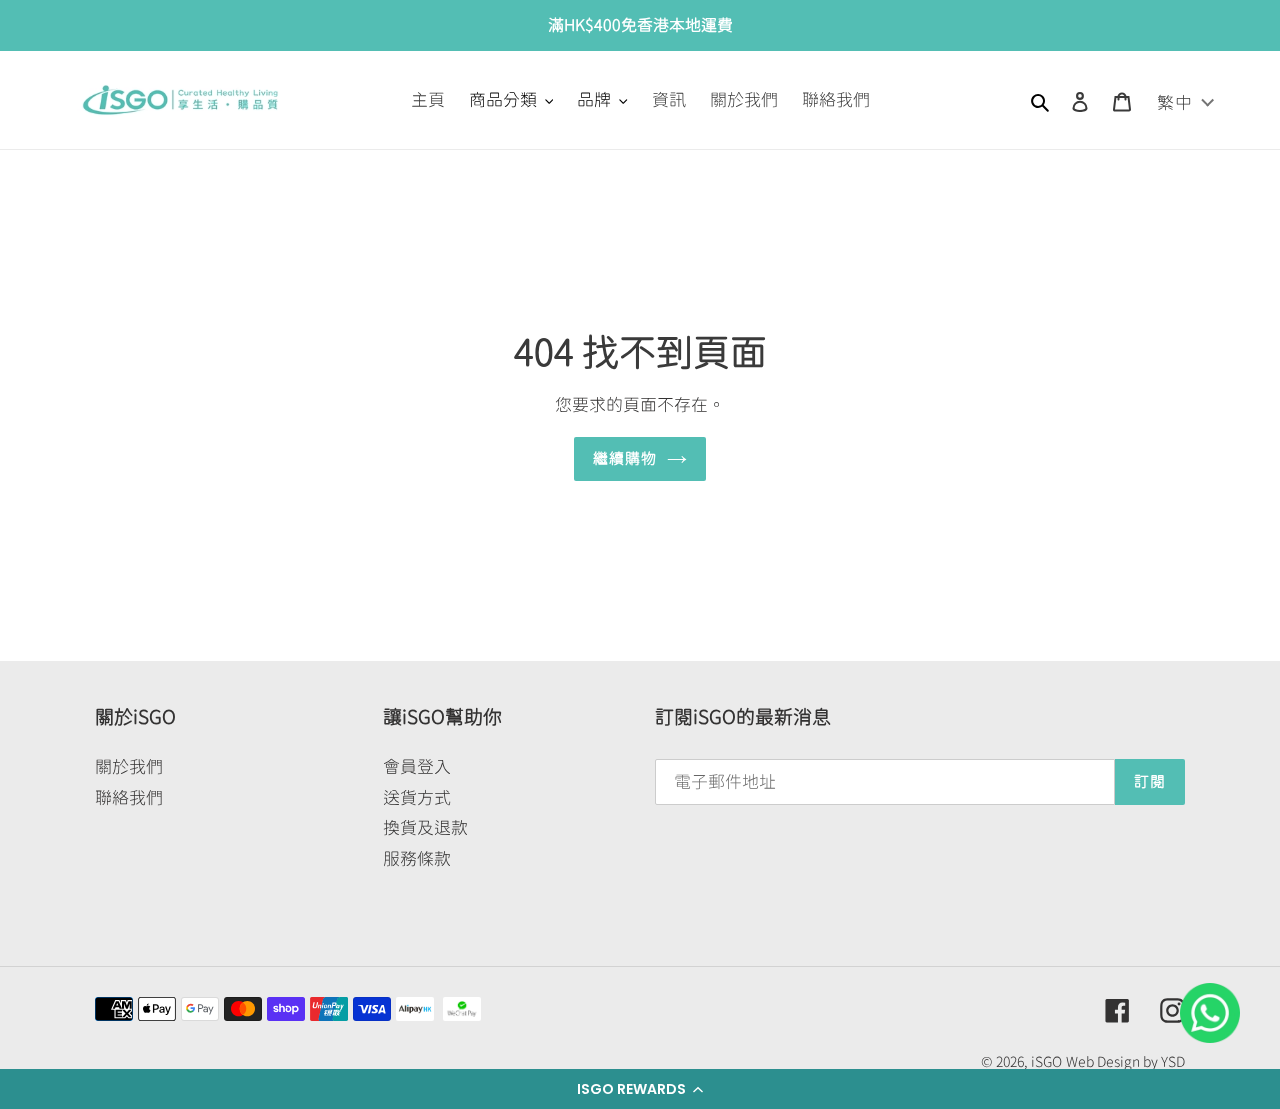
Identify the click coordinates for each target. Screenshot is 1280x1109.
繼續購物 (625, 458)
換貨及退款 (425, 827)
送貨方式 (417, 797)
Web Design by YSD (1125, 1062)
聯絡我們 (129, 797)
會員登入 (417, 766)
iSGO (1046, 1062)
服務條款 (417, 858)
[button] (640, 1089)
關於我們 (129, 766)
